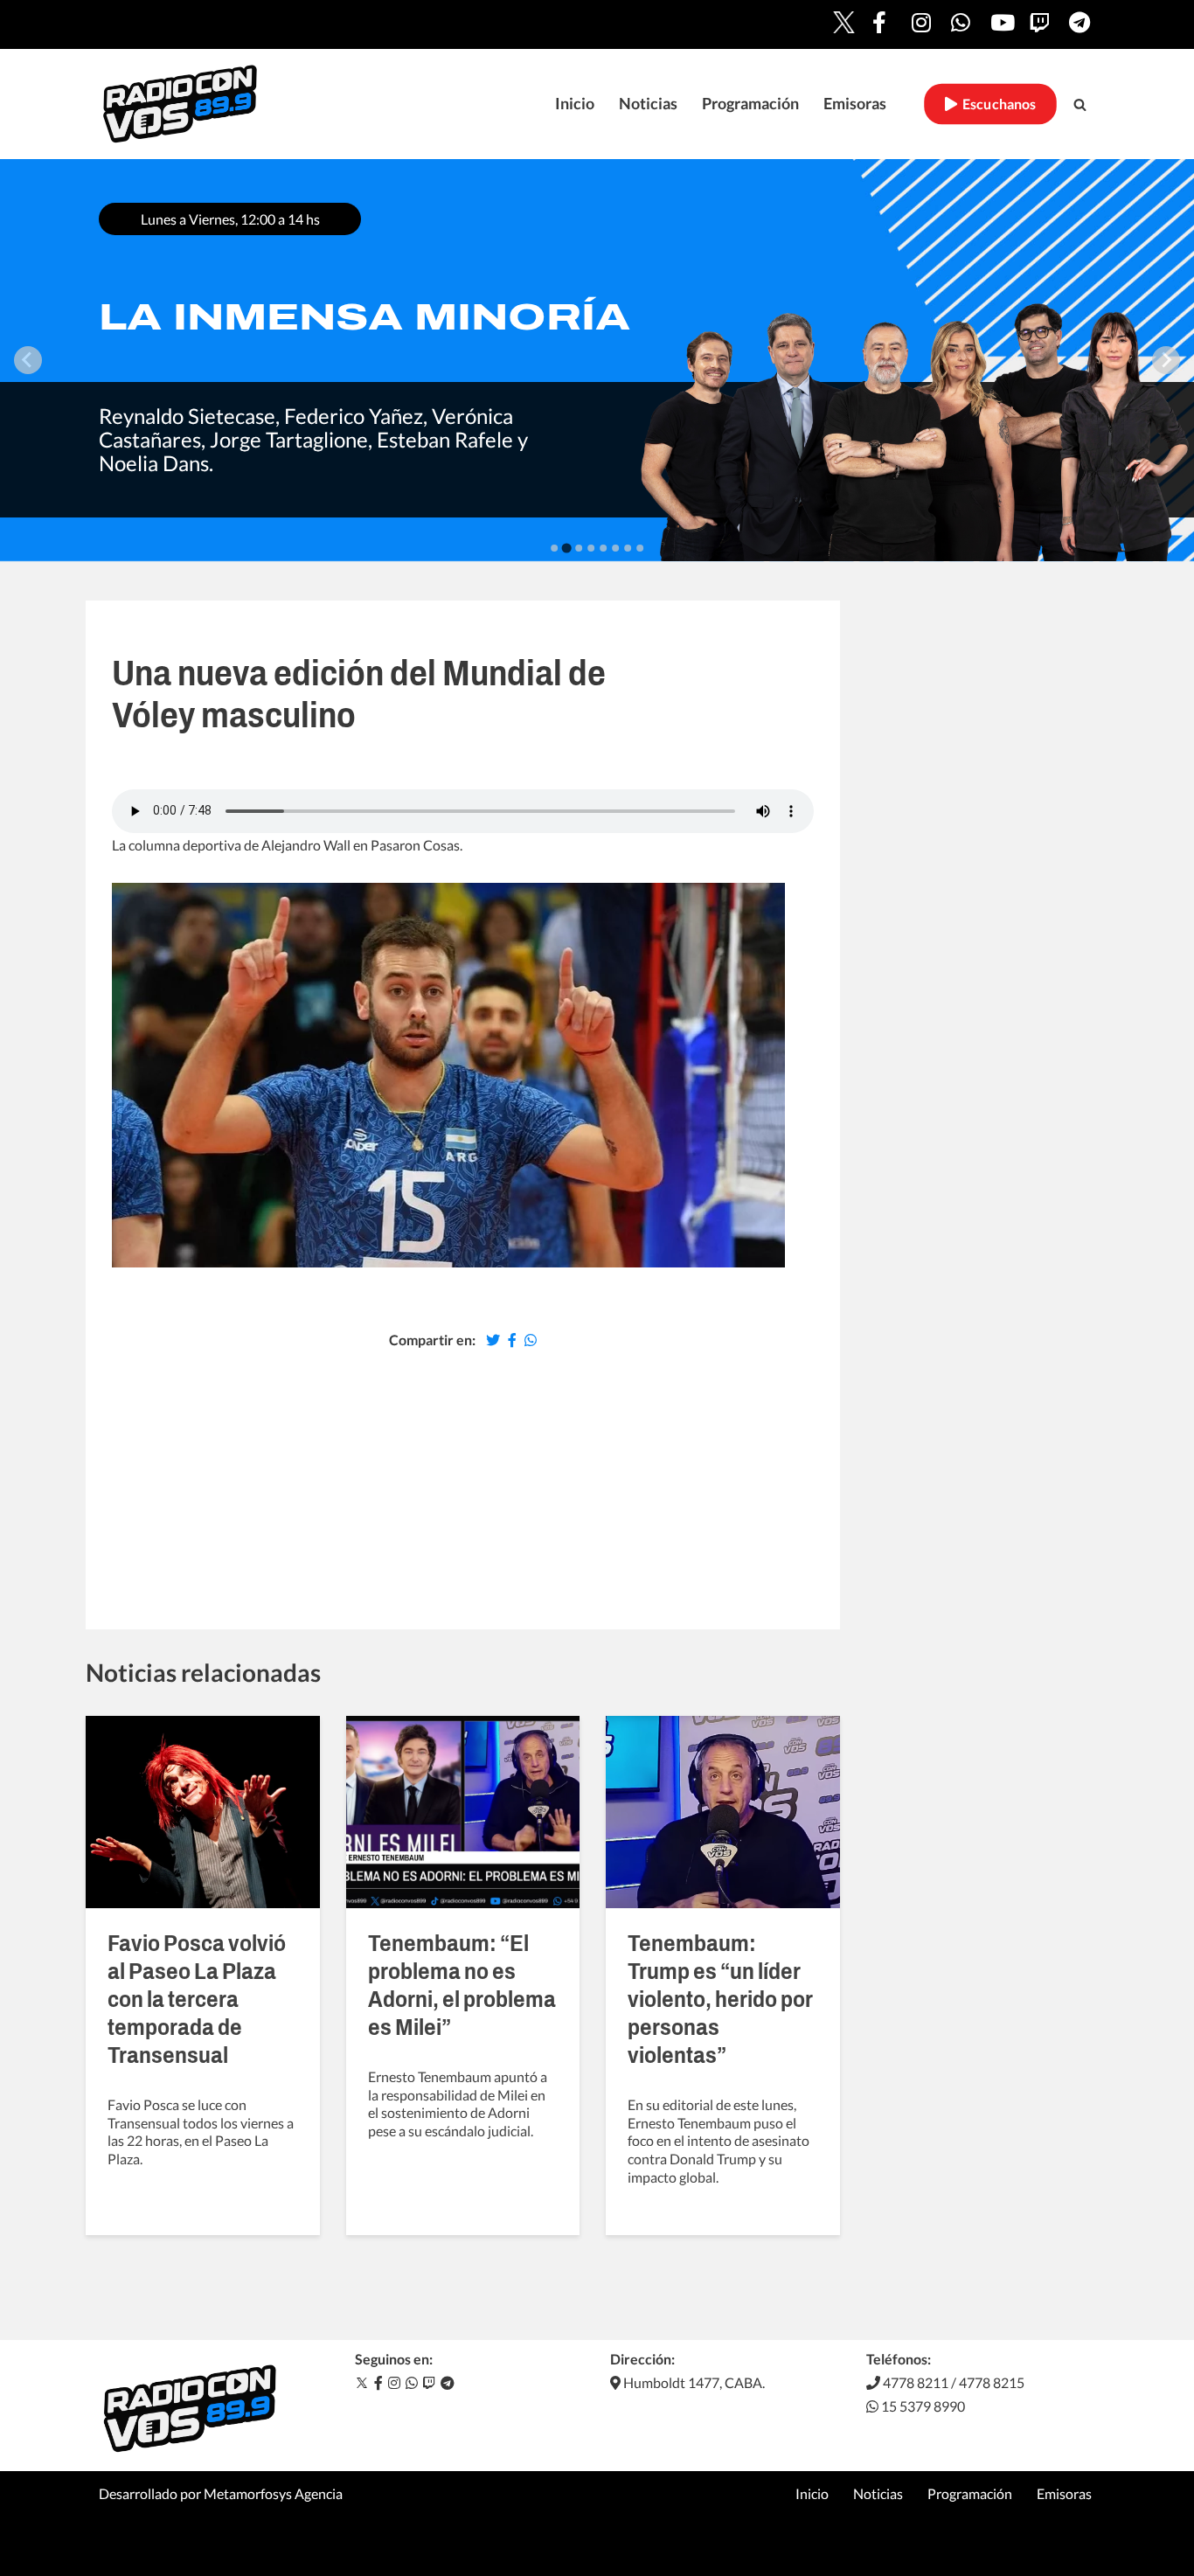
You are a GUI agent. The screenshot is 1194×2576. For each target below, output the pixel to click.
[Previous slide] (28, 360)
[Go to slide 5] (603, 548)
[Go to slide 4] (591, 548)
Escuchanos (997, 104)
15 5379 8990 (922, 2406)
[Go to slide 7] (628, 548)
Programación (750, 104)
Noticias (648, 104)
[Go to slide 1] (554, 548)
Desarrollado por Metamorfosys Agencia (221, 2493)
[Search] (1080, 104)
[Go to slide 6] (615, 548)
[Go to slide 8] (640, 548)
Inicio (575, 104)
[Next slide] (1166, 360)
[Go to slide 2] (566, 548)
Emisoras (855, 104)
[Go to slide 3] (579, 548)
